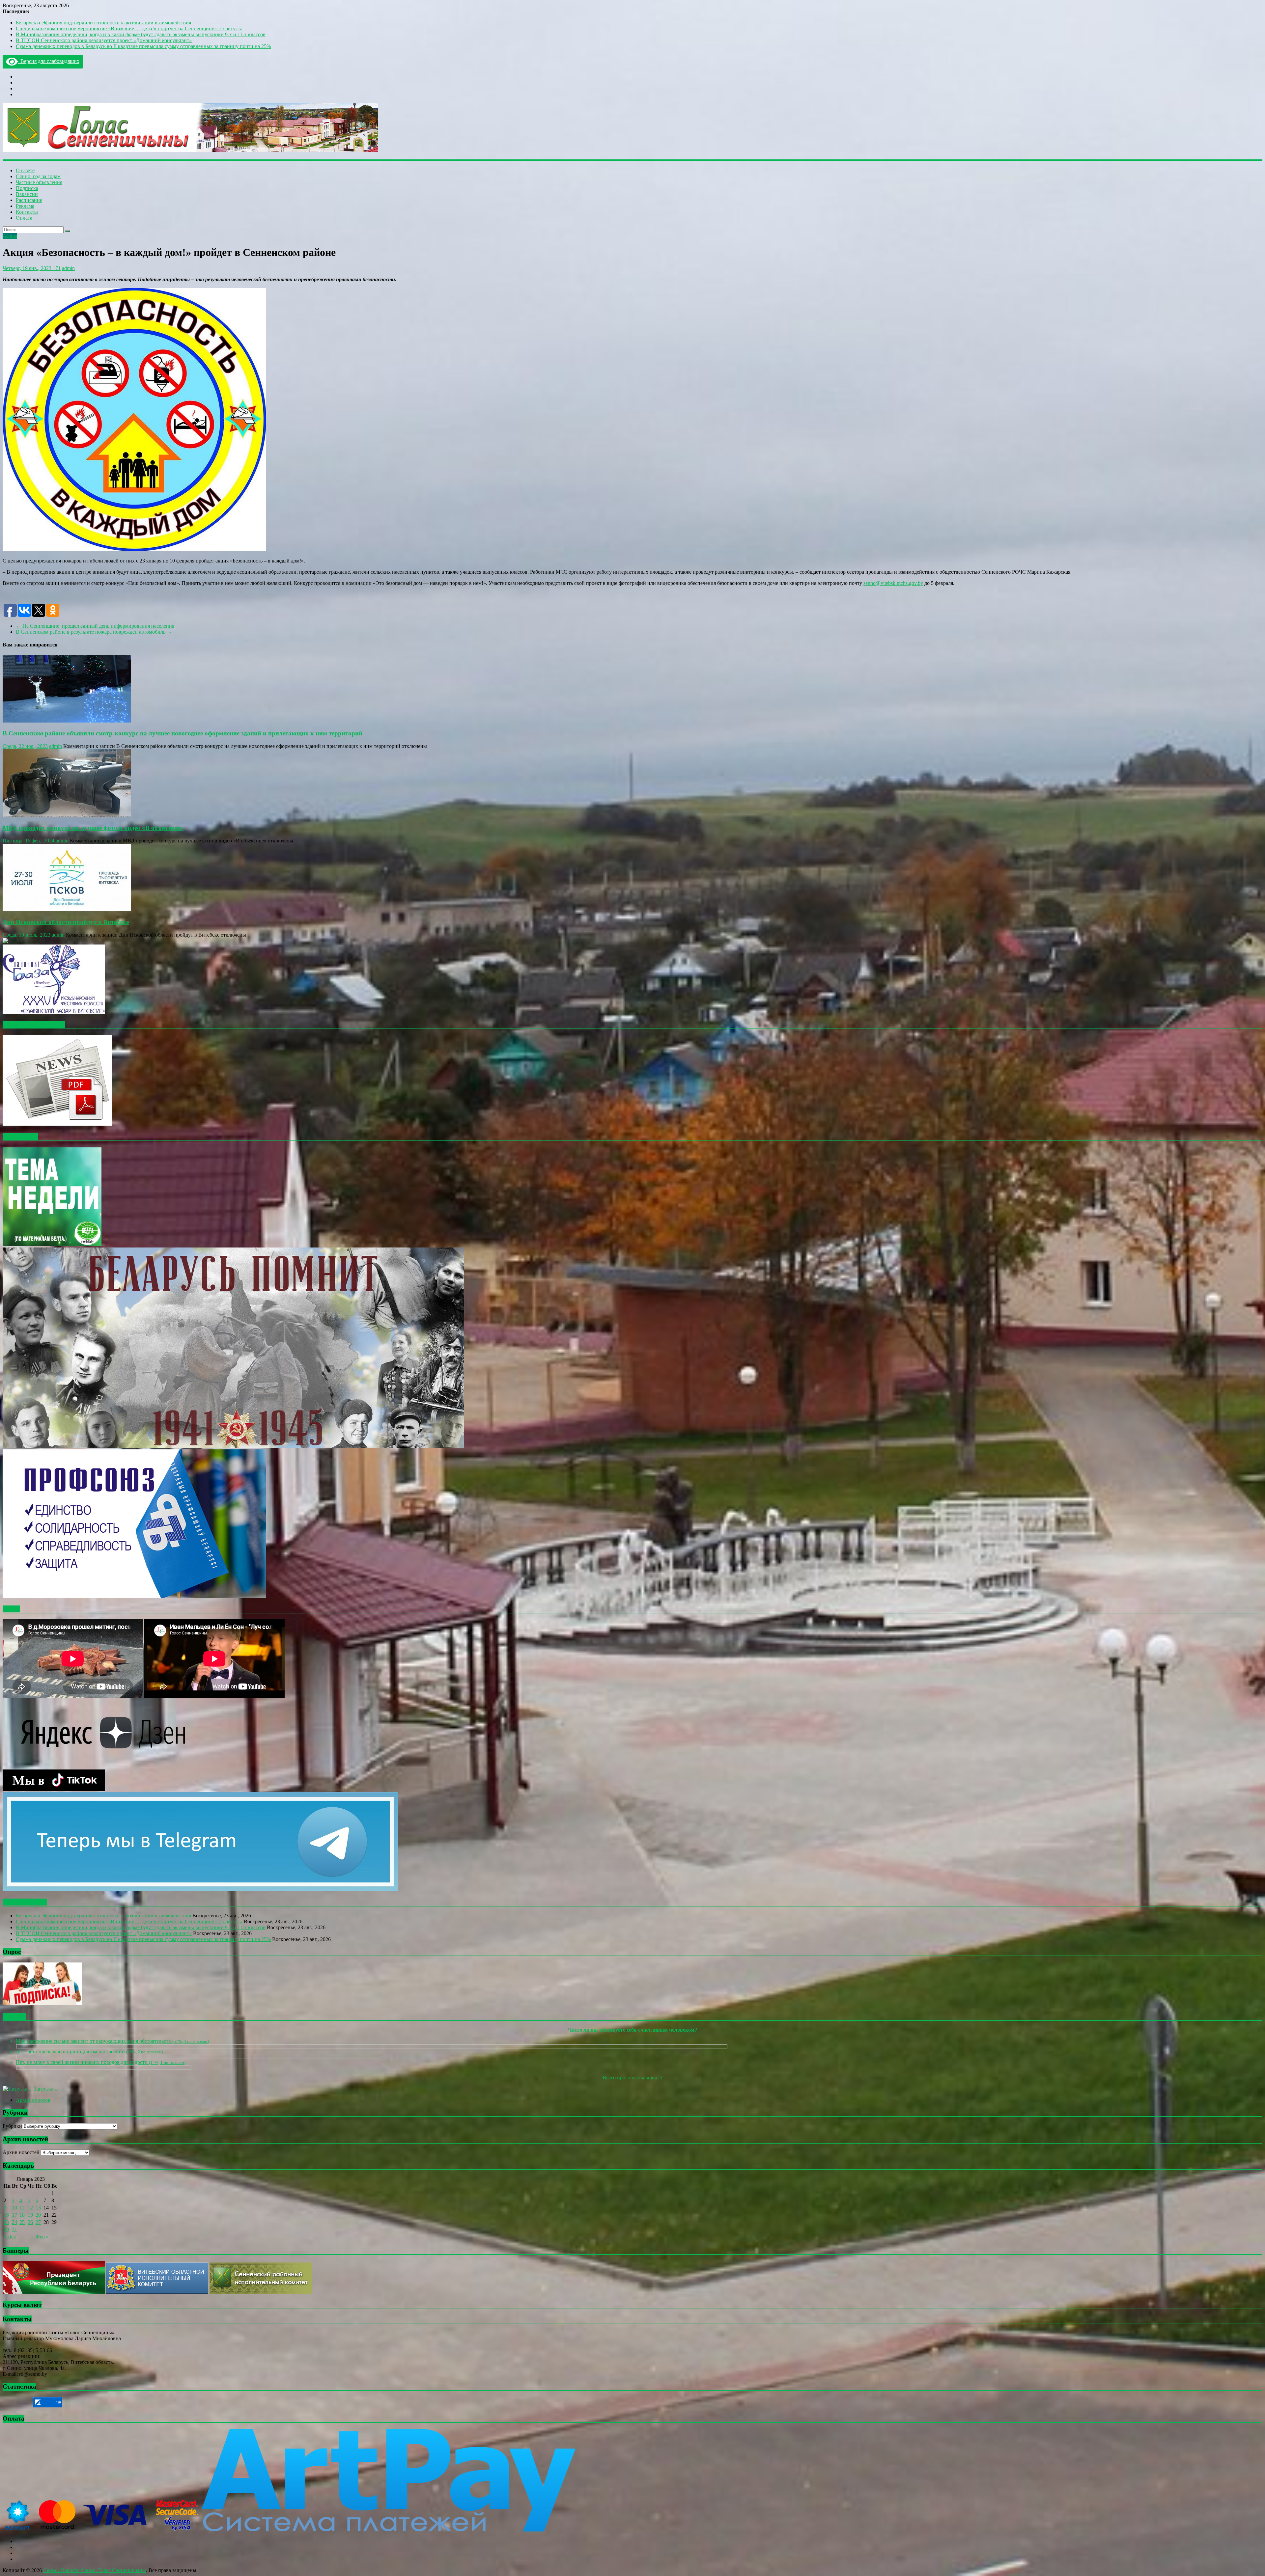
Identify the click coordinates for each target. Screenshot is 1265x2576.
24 (14, 2222)
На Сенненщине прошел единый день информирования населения (95, 626)
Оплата (24, 218)
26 (30, 2222)
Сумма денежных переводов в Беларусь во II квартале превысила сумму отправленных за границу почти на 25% (143, 46)
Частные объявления (39, 182)
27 (38, 2222)
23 (6, 2222)
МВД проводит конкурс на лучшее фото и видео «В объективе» (93, 828)
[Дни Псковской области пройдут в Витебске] (67, 909)
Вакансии (27, 194)
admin (68, 268)
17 (14, 2215)
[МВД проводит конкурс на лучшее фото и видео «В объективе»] (67, 815)
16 (6, 2215)
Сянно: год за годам (38, 176)
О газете (25, 170)
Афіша (10, 236)
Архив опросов (33, 2100)
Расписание (29, 200)
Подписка (27, 188)
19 (30, 2215)
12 (30, 2208)
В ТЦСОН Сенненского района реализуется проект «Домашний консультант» (104, 40)
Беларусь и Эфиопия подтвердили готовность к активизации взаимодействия (103, 23)
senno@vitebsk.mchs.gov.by (893, 583)
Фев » (42, 2237)
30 (6, 2229)
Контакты (27, 212)
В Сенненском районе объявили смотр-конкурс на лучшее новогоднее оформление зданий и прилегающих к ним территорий (183, 733)
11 (22, 2208)
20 (38, 2215)
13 (38, 2208)
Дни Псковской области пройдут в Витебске (66, 922)
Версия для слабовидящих (49, 61)
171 (56, 268)
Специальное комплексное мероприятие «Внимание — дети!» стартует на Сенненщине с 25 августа (129, 28)
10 (14, 2208)
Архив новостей (21, 2152)
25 (22, 2222)
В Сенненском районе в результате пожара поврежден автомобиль (94, 632)
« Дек (10, 2237)
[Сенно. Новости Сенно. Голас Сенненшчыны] (190, 150)
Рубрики (12, 2126)
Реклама (25, 206)
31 (14, 2229)
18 (22, 2215)
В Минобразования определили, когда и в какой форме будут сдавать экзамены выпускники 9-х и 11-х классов (141, 34)
